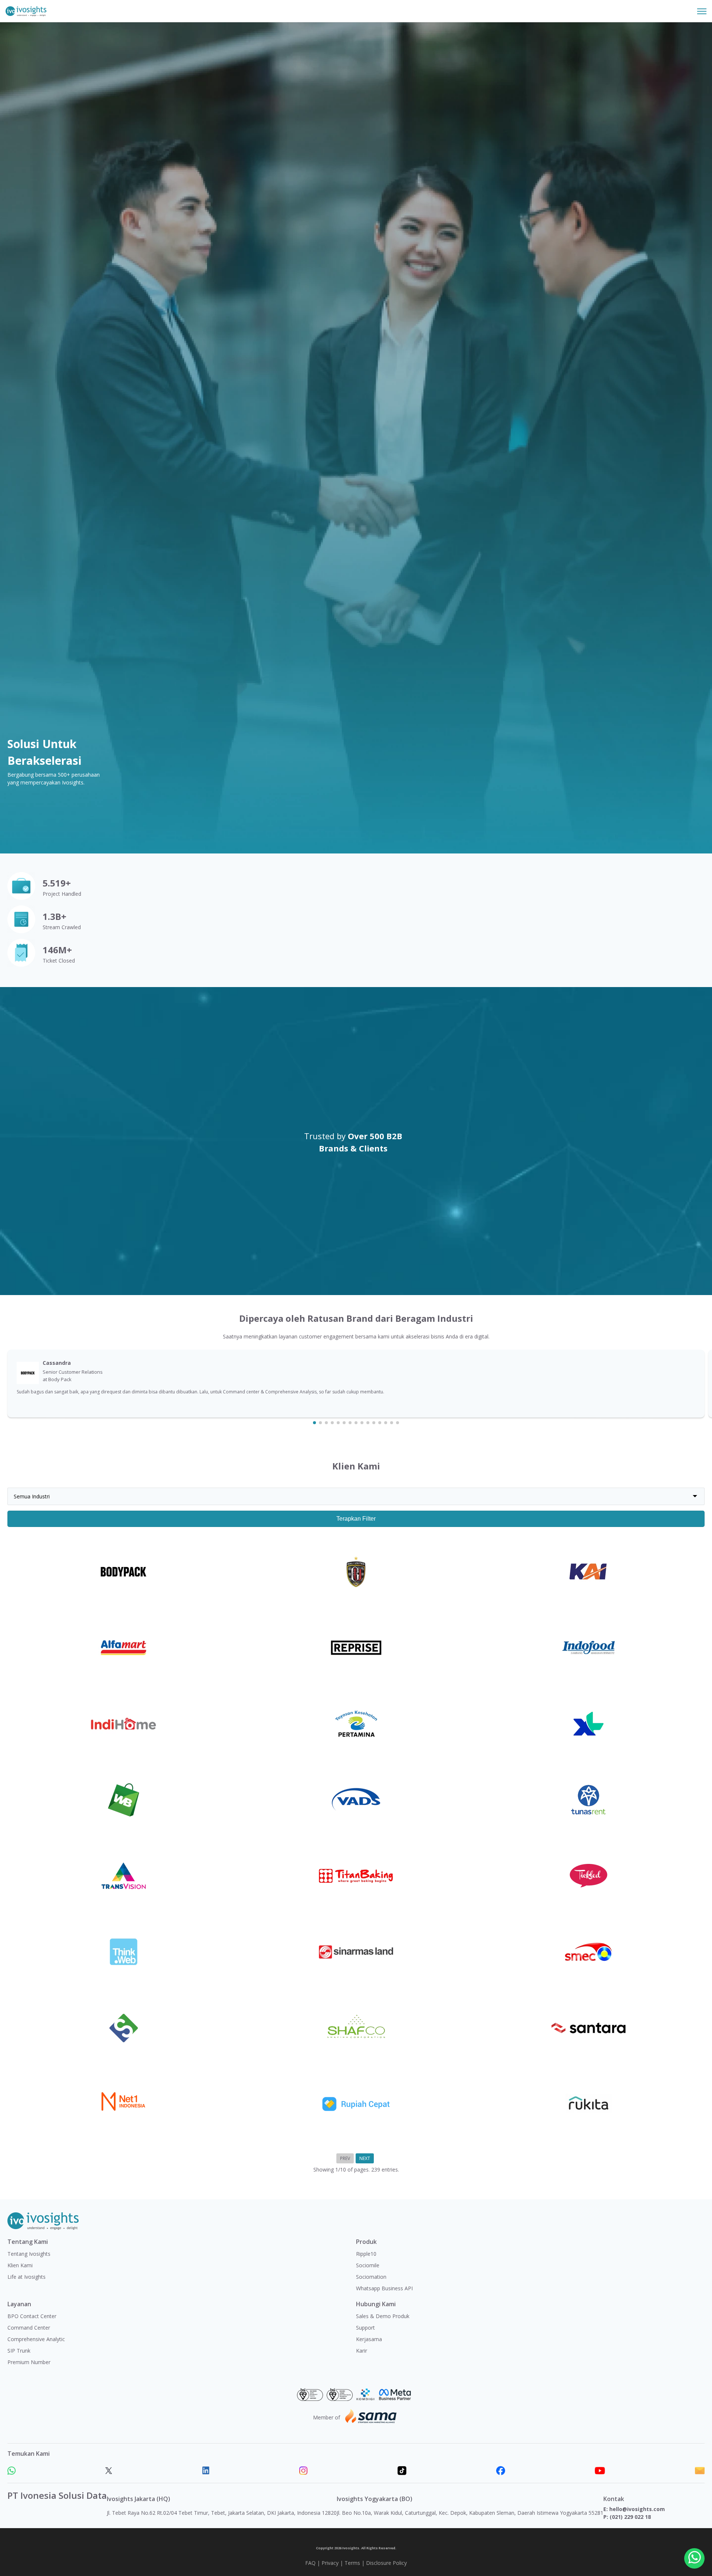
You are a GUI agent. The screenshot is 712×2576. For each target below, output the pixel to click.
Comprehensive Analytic (36, 2339)
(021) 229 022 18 (630, 2517)
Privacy (330, 2563)
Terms (352, 2563)
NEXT (365, 2158)
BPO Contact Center (32, 2316)
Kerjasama (369, 2339)
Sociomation (371, 2277)
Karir (362, 2351)
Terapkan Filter (356, 1519)
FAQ (310, 2563)
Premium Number (29, 2362)
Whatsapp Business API (384, 2288)
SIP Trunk (19, 2351)
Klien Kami (20, 2265)
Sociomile (368, 2265)
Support (365, 2328)
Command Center (29, 2328)
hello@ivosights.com (637, 2509)
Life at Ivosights (27, 2277)
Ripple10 (366, 2254)
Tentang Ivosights (29, 2254)
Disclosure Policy (386, 2563)
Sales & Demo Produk (383, 2316)
